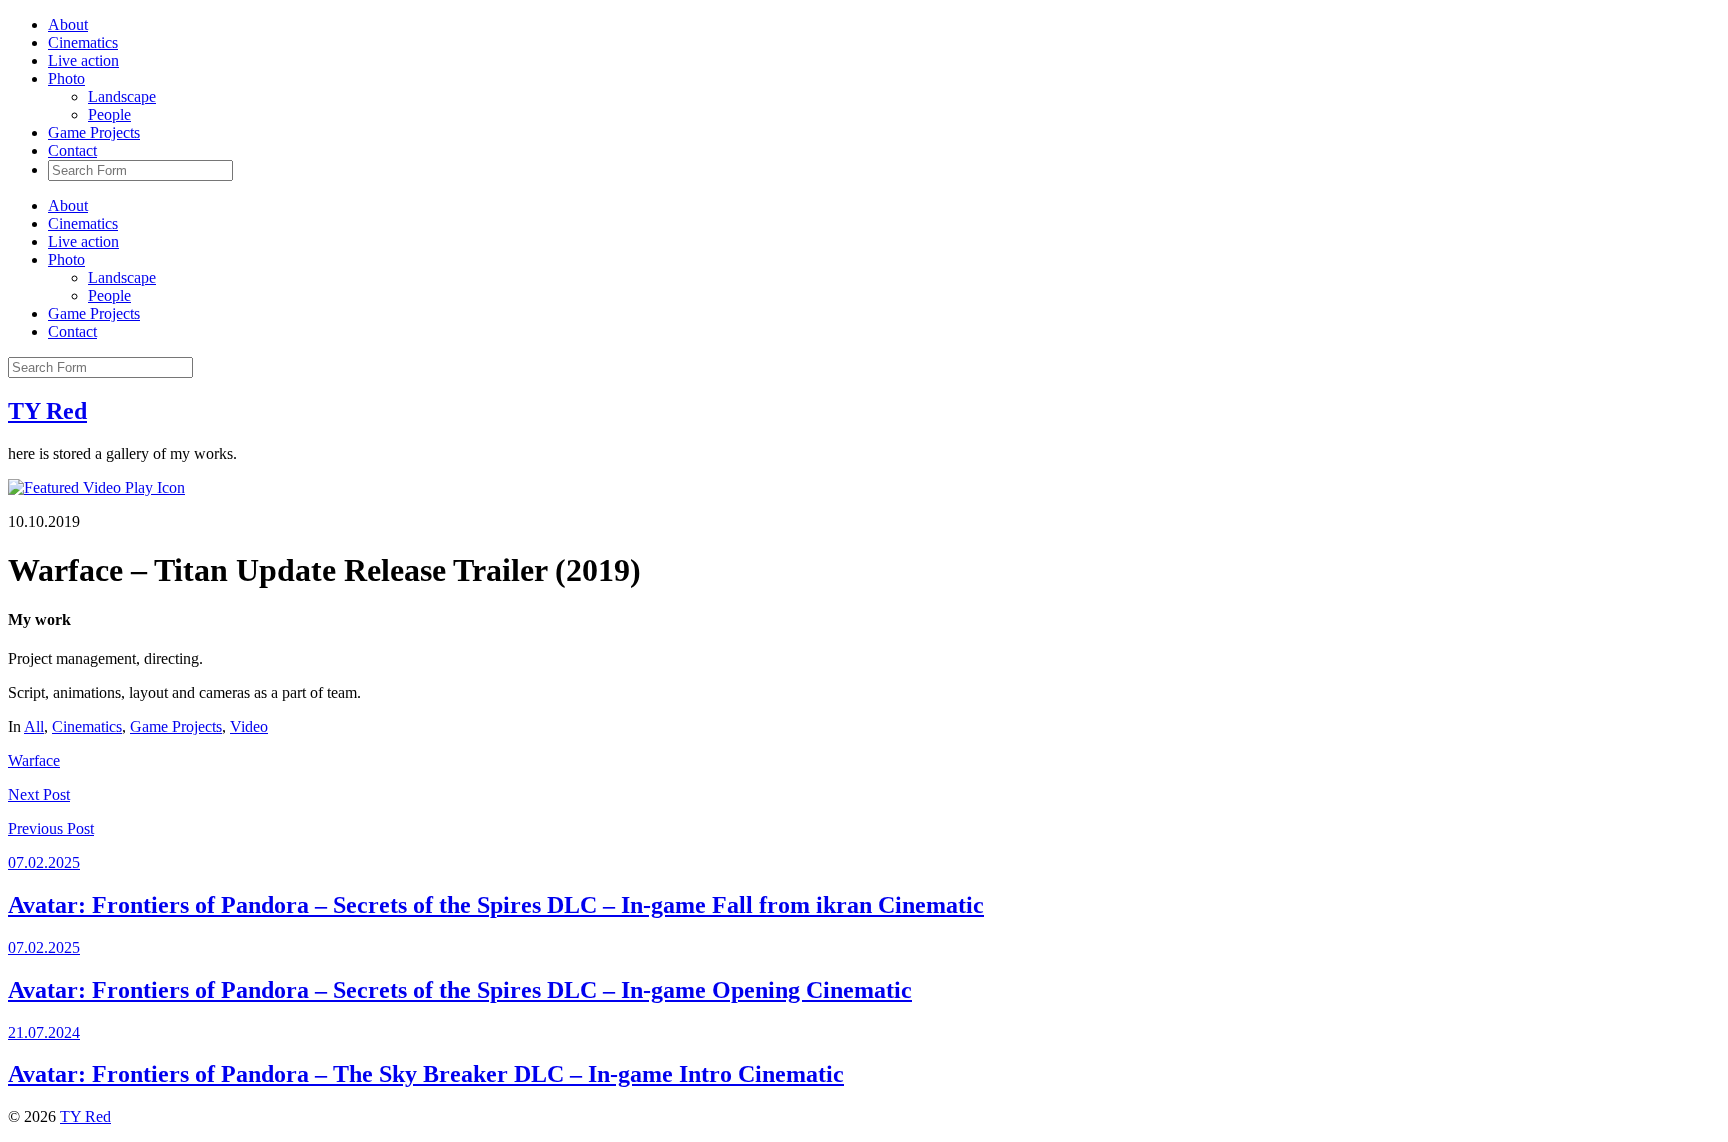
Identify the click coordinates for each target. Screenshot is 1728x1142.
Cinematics (83, 42)
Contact (72, 150)
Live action (83, 60)
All (34, 726)
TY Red (47, 411)
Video (249, 726)
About (68, 24)
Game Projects (94, 132)
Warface (34, 760)
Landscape (122, 96)
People (109, 114)
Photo (66, 78)
